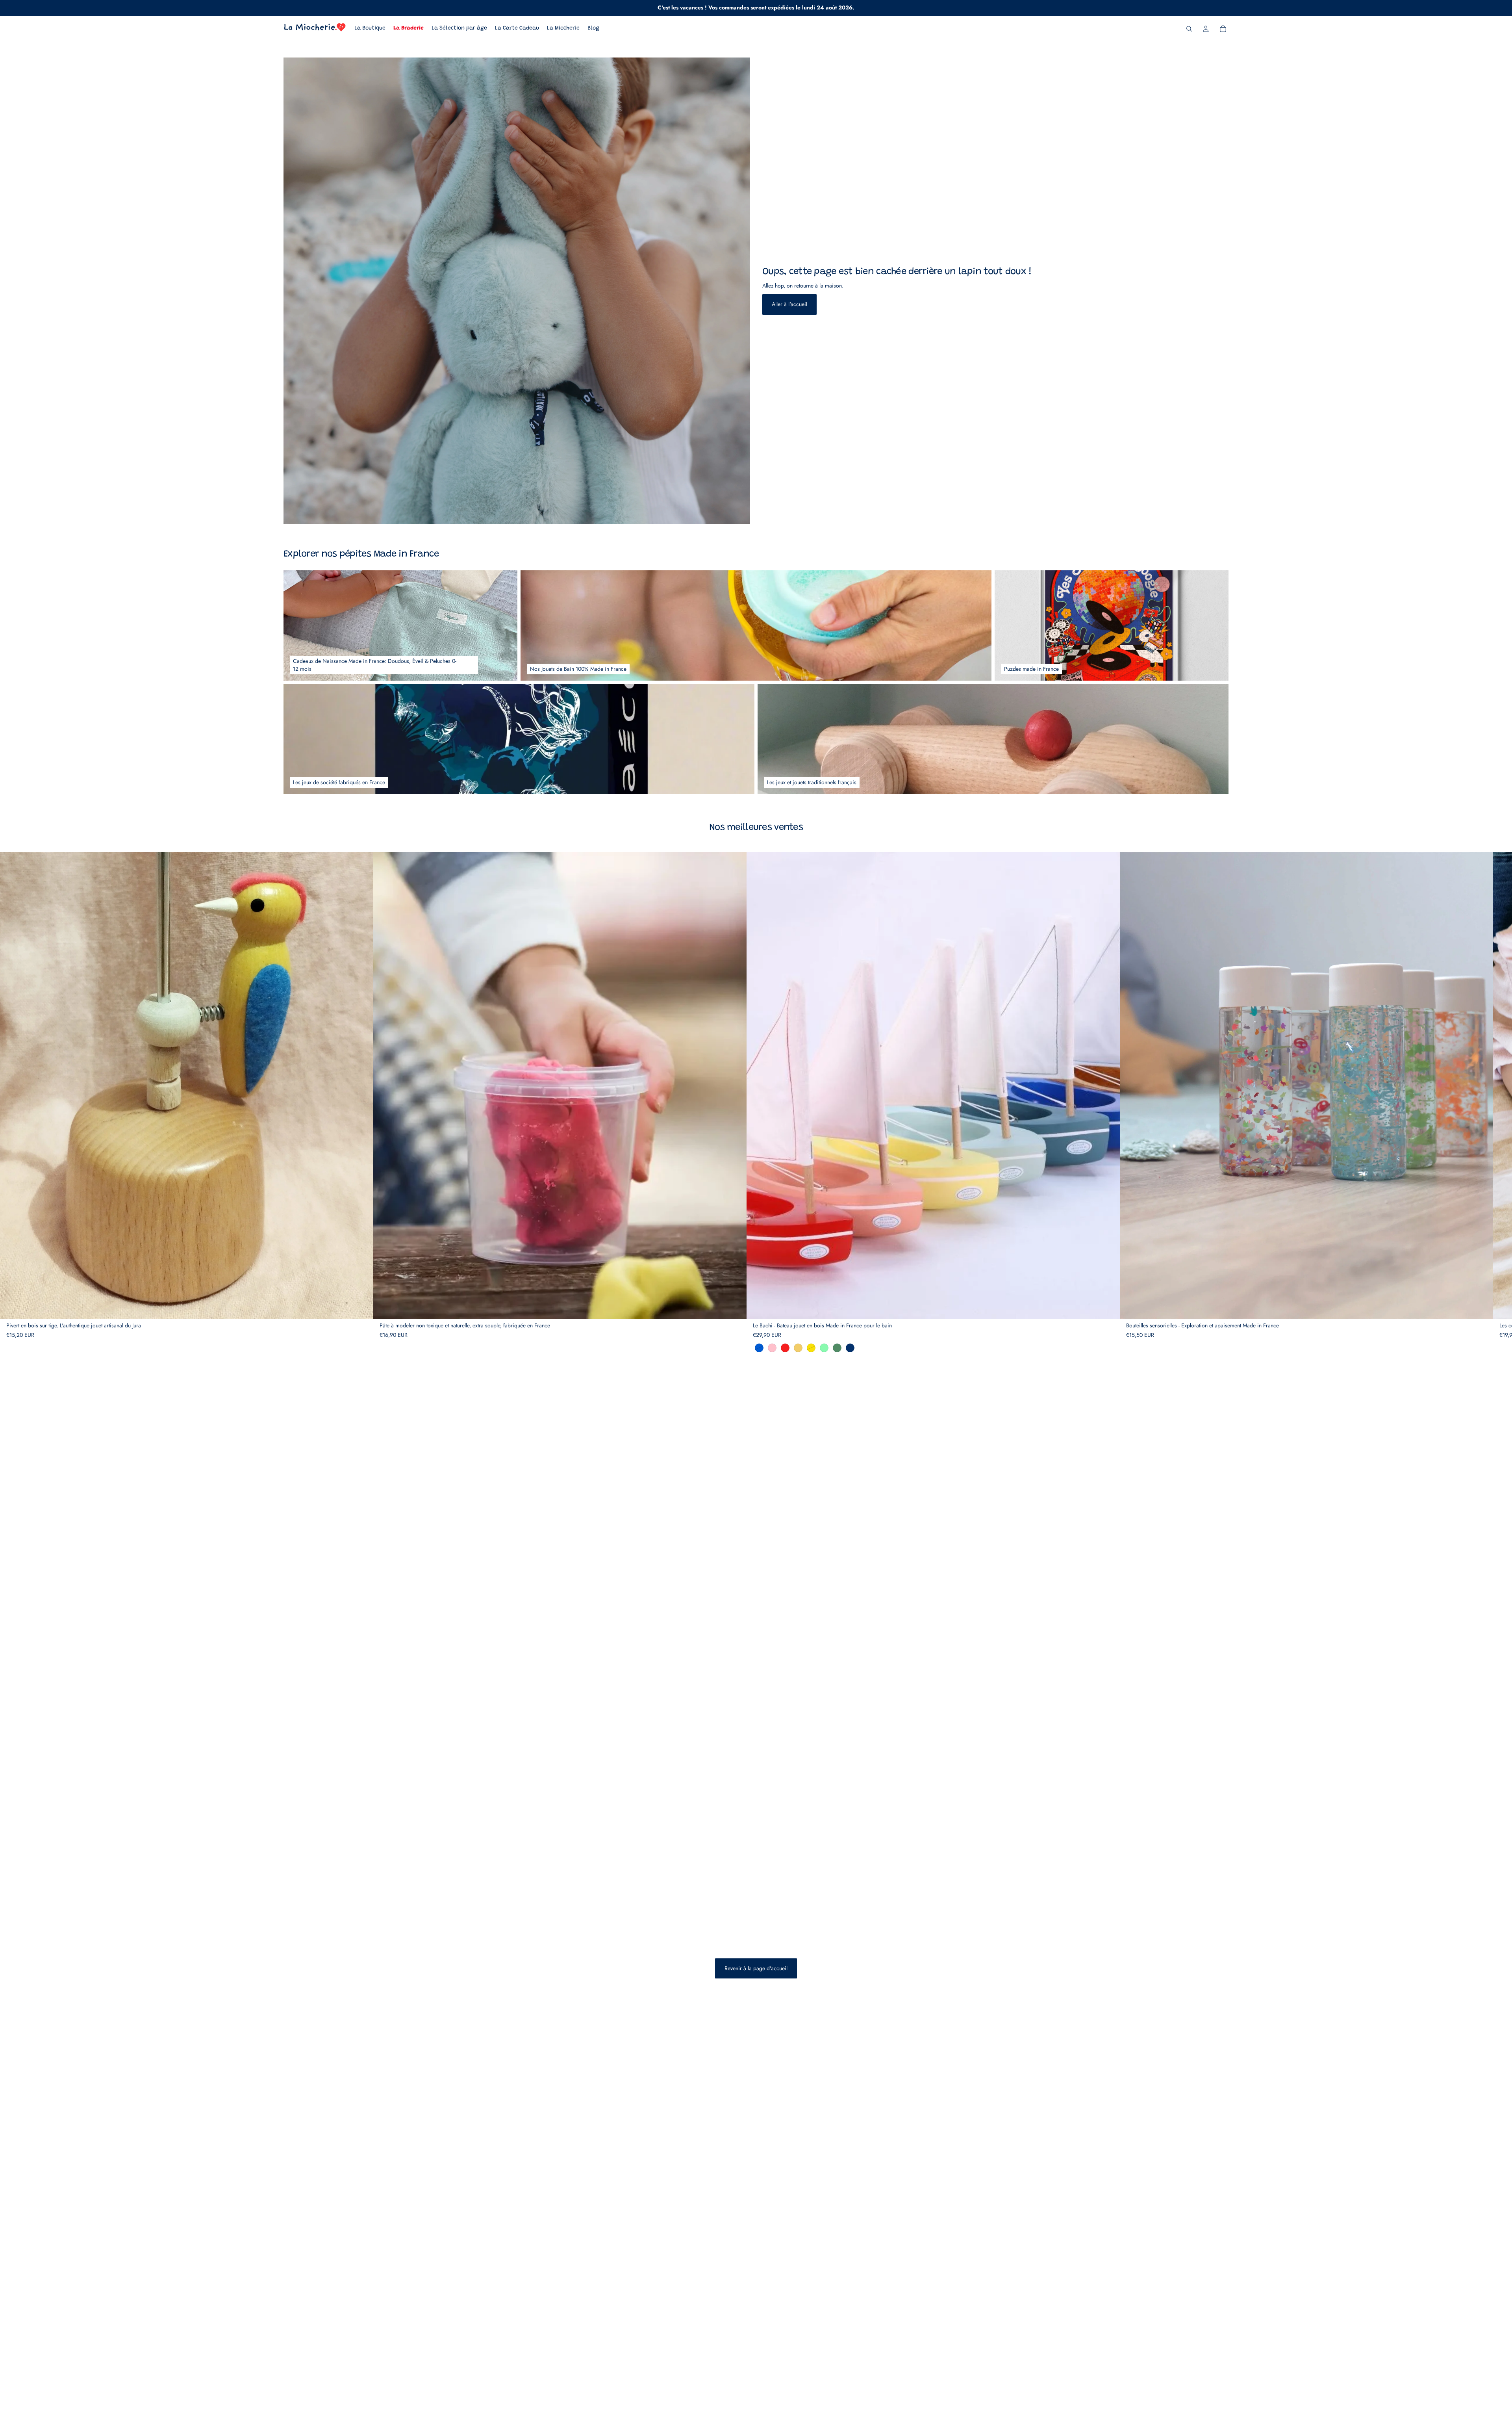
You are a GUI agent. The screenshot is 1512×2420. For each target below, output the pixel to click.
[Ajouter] (361, 1307)
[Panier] (1223, 29)
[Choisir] (734, 1307)
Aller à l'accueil (789, 304)
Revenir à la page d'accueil (756, 1968)
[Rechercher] (1189, 29)
